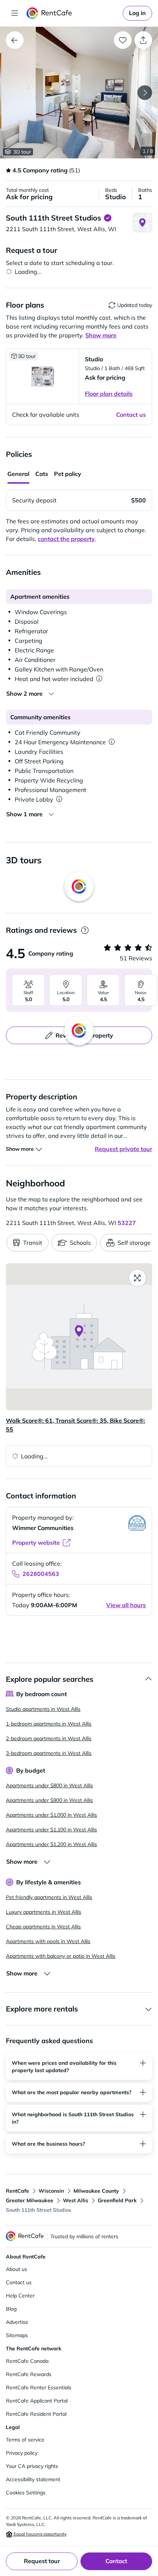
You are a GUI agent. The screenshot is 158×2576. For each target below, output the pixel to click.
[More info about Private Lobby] (59, 799)
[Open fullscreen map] (137, 1278)
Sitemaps (17, 2335)
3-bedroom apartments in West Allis (49, 1753)
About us (17, 2269)
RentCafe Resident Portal (36, 2414)
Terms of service (25, 2440)
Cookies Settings (26, 2493)
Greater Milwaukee (30, 2200)
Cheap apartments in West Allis (43, 1927)
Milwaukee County (96, 2191)
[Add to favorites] (123, 40)
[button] (79, 93)
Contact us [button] (131, 415)
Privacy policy (22, 2453)
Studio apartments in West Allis (43, 1709)
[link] (137, 13)
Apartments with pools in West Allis (48, 1941)
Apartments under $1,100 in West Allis (51, 1830)
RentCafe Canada (27, 2361)
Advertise (17, 2322)
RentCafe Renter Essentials (39, 2387)
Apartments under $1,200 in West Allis (51, 1844)
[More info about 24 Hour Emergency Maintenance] (112, 742)
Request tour (42, 2561)
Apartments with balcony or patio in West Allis (61, 1956)
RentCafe (17, 2191)
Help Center (20, 2296)
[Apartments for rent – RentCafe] (73, 13)
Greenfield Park (117, 2200)
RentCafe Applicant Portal (37, 2401)
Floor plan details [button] (109, 394)
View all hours (126, 1605)
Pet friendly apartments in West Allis (49, 1897)
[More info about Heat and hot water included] (99, 679)
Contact (116, 2561)
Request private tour (123, 1149)
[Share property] (143, 40)
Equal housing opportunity (39, 2534)
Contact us (19, 2282)
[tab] (18, 474)
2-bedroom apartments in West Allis (49, 1738)
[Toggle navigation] (15, 13)
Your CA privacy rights (32, 2466)
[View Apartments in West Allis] (15, 40)
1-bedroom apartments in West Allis (49, 1724)
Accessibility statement (33, 2479)
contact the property (66, 539)
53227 (127, 1223)
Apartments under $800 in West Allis (49, 1785)
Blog (11, 2309)
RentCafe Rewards (29, 2374)
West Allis (76, 2200)
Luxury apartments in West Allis (44, 1912)
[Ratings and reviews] (85, 930)
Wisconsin (51, 2191)
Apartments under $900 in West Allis (49, 1800)
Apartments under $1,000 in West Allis (51, 1815)
